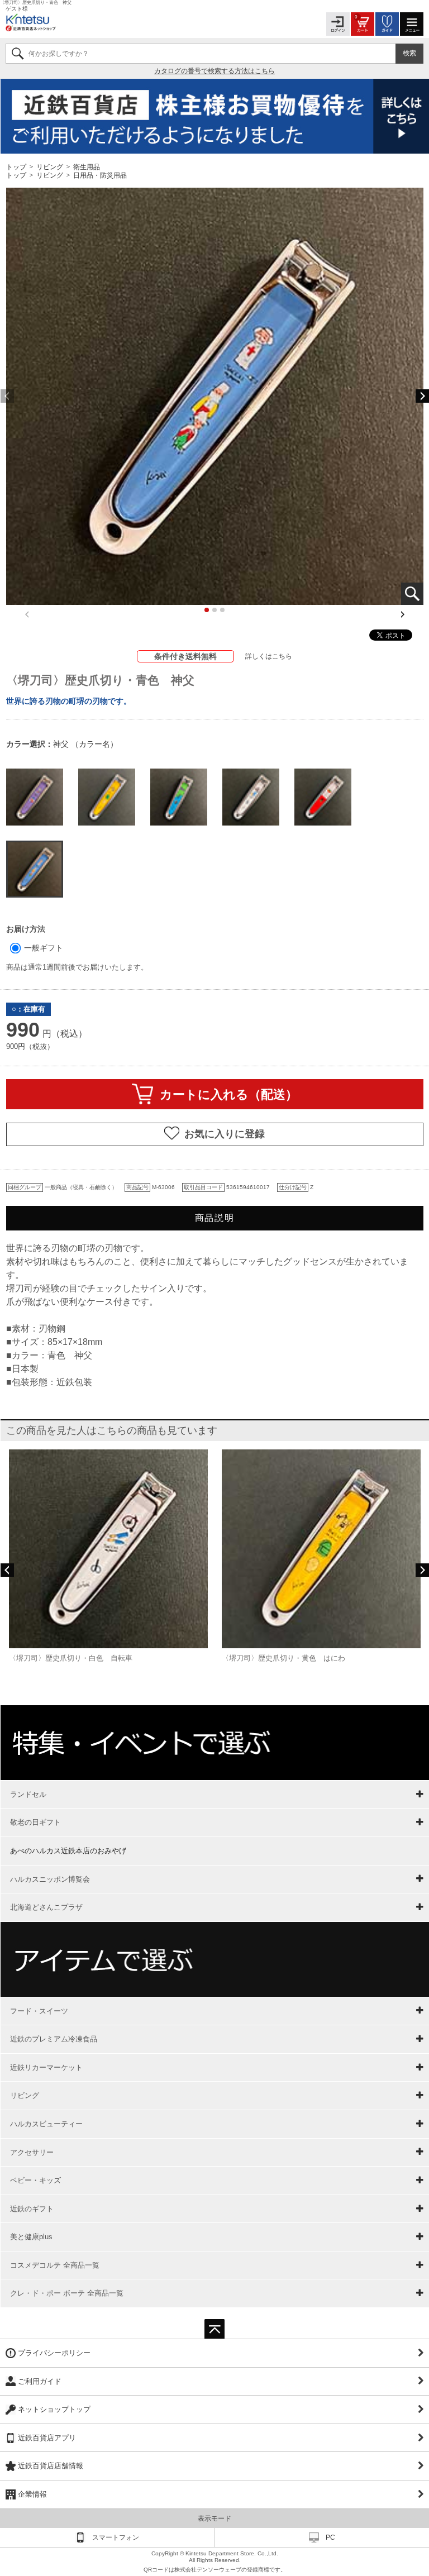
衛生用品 (87, 166)
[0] (363, 23)
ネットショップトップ (54, 2409)
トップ (17, 166)
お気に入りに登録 (225, 1134)
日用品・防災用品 (100, 175)
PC (330, 2537)
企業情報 (32, 2494)
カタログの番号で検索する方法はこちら (214, 71)
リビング (50, 166)
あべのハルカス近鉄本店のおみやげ (68, 1851)
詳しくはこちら (269, 656)
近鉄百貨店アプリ (47, 2438)
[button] (422, 396)
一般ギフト (42, 948)
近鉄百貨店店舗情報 (51, 2466)
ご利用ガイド (40, 2381)
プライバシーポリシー (54, 2353)
